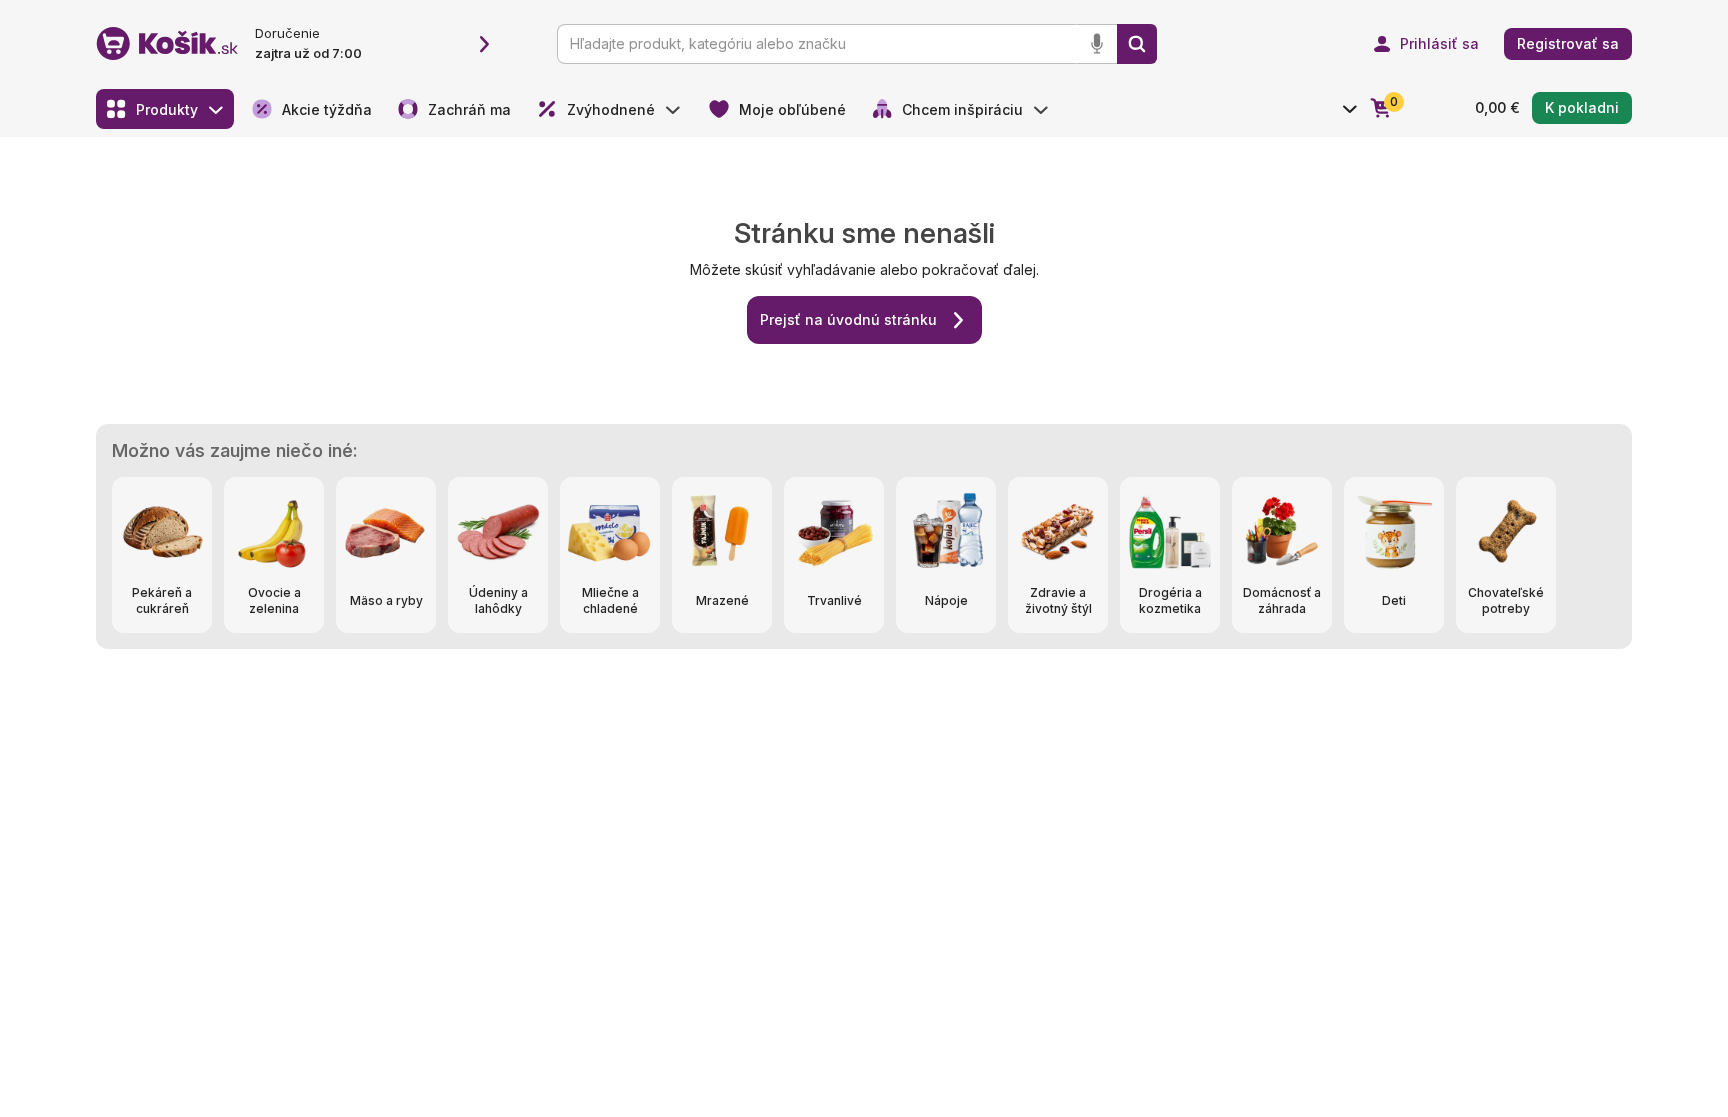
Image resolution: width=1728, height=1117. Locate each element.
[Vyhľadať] (1137, 44)
